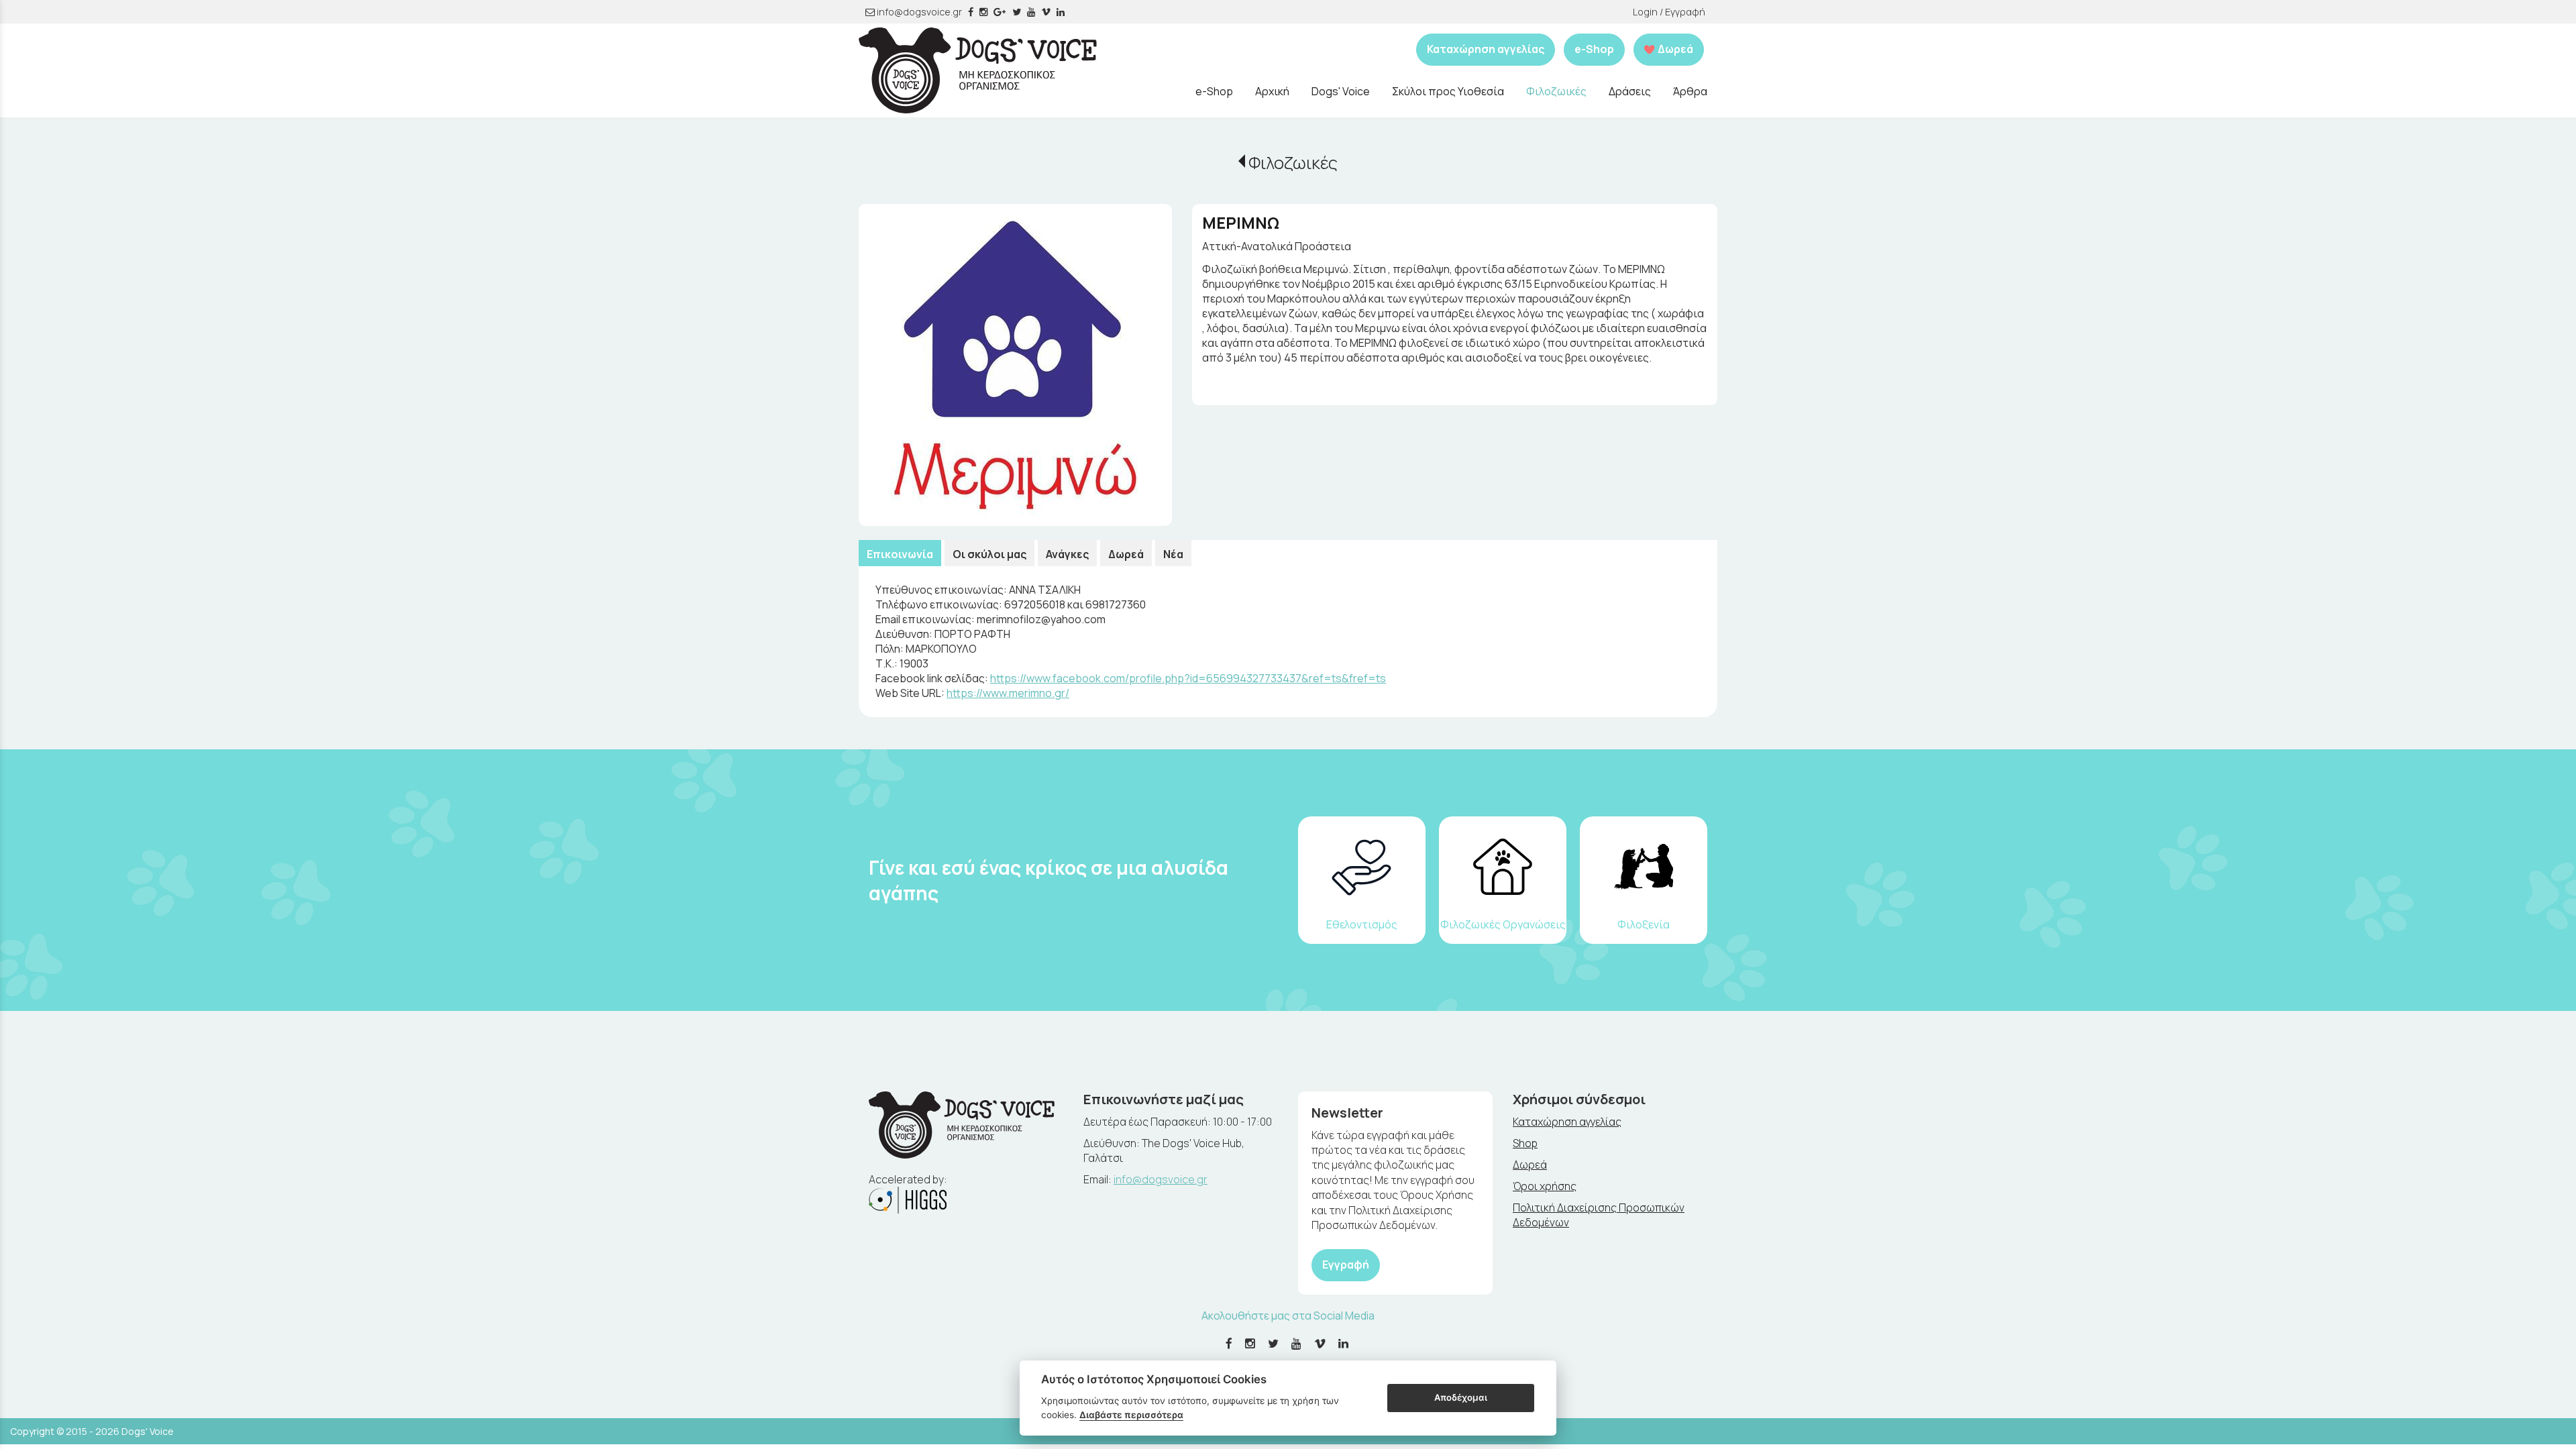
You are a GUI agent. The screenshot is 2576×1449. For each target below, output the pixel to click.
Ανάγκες (1067, 554)
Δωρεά (1126, 554)
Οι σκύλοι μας (989, 554)
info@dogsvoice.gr (918, 12)
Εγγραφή (1346, 1265)
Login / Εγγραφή (1669, 12)
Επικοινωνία (900, 554)
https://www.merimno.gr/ (1008, 693)
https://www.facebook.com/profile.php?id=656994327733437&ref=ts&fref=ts (1188, 678)
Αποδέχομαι (1461, 1397)
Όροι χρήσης (1545, 1186)
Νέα (1173, 554)
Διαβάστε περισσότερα (1131, 1415)
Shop (1525, 1143)
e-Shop (1594, 49)
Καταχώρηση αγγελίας (1486, 49)
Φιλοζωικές (1293, 163)
